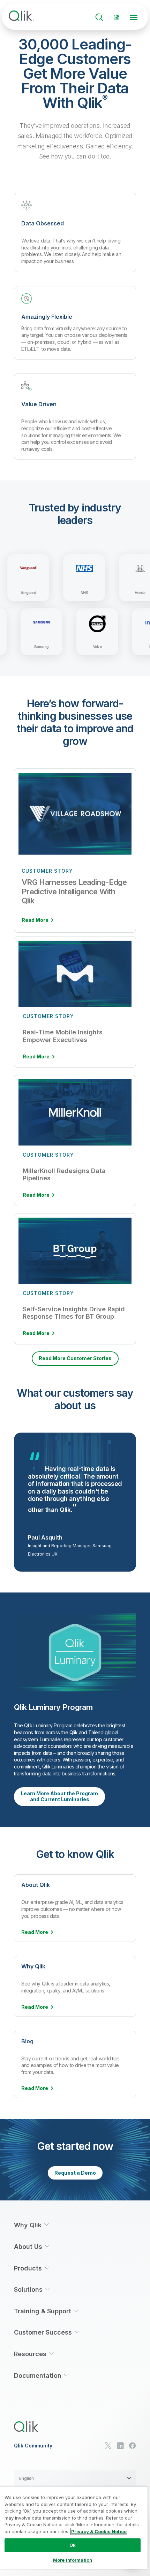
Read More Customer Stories (75, 1358)
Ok (73, 2545)
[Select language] (117, 17)
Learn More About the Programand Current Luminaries (59, 1797)
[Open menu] (134, 17)
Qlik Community (33, 2446)
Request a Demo (75, 2173)
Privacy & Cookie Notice (99, 2531)
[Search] (99, 17)
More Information (73, 2560)
